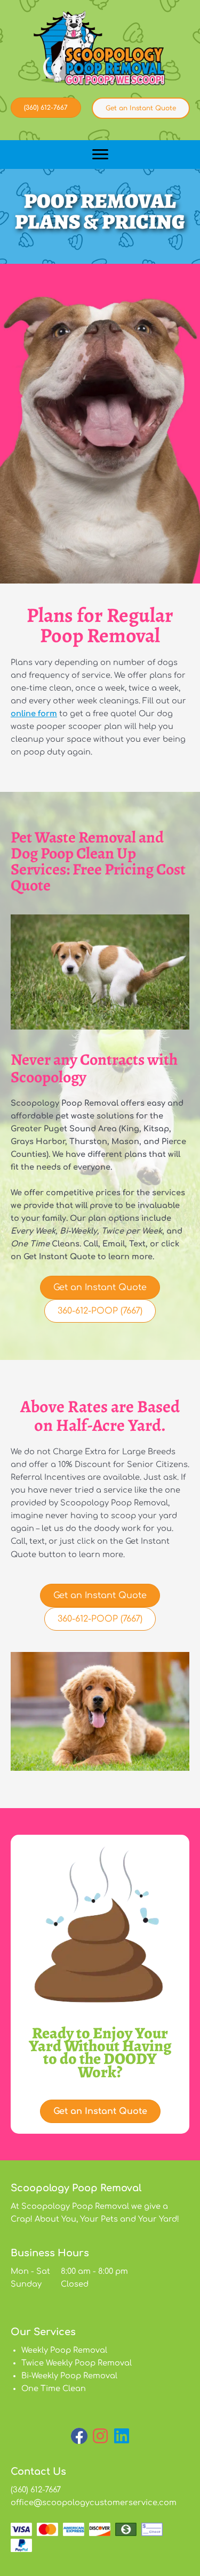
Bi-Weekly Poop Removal (69, 2376)
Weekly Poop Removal (64, 2350)
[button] (79, 2436)
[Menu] (100, 155)
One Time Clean (54, 2388)
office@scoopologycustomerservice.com (94, 2502)
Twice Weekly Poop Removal (77, 2363)
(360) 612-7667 (36, 2490)
